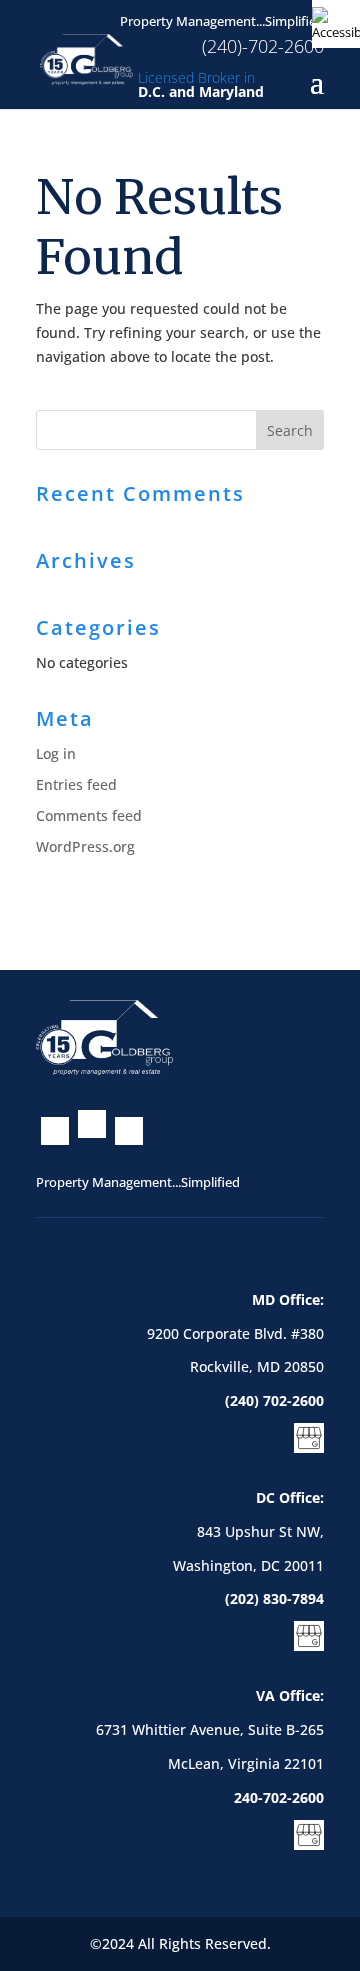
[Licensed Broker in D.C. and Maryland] (86, 57)
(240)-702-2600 (263, 45)
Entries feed (76, 784)
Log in (56, 753)
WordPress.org (85, 846)
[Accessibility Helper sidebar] (336, 24)
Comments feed (89, 815)
